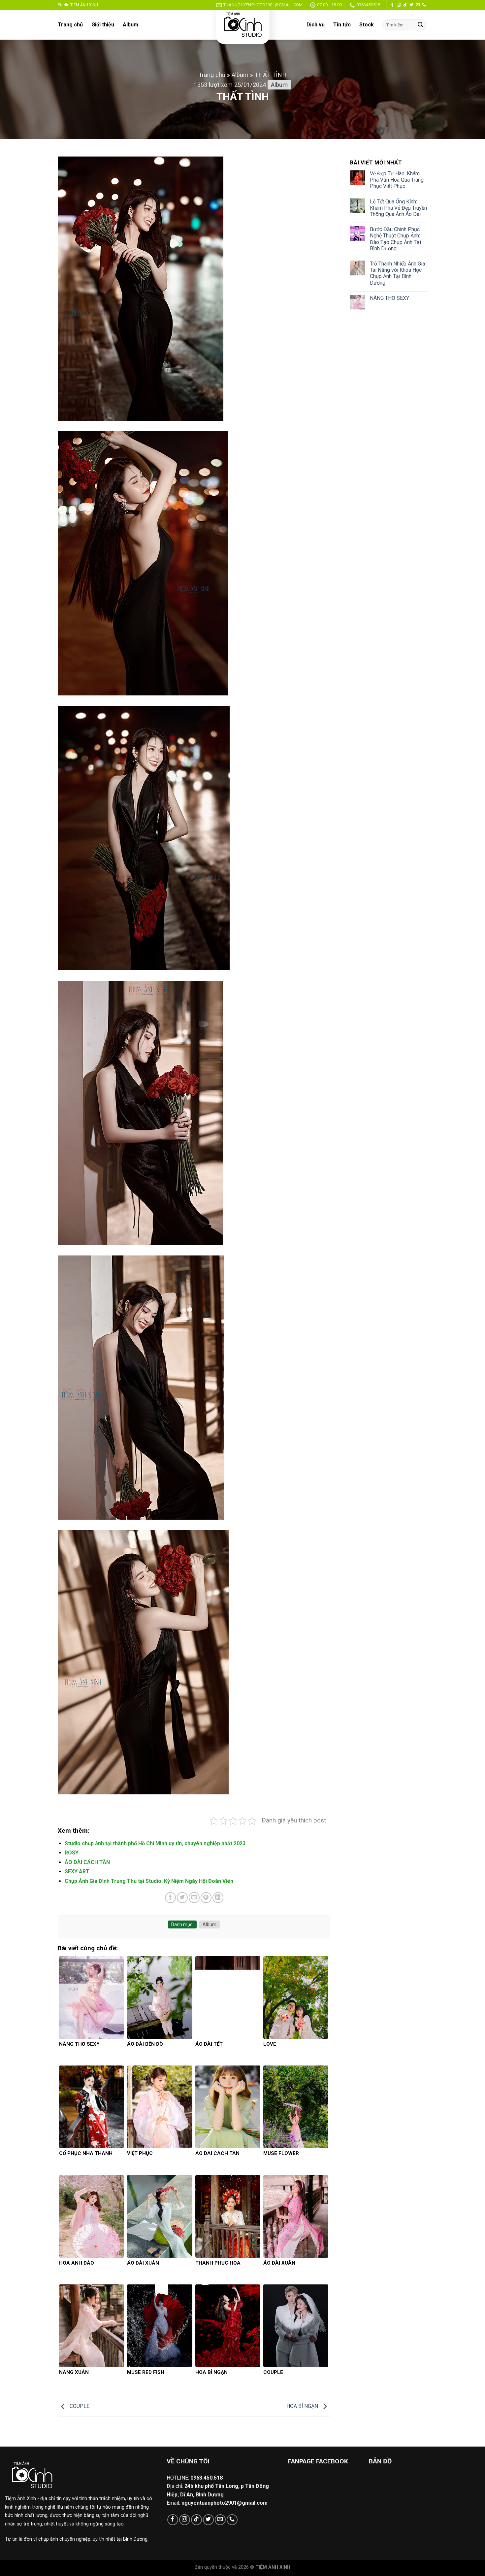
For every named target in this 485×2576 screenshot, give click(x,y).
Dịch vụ (316, 25)
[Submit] (420, 25)
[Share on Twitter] (182, 1898)
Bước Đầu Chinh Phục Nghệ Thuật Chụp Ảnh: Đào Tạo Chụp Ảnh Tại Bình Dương (395, 239)
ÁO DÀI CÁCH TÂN (87, 1862)
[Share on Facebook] (170, 1898)
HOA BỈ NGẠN (303, 2406)
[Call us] (424, 5)
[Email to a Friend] (194, 1898)
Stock (367, 25)
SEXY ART (77, 1871)
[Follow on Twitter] (411, 5)
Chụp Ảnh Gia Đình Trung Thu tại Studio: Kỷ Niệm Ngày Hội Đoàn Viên (149, 1881)
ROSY (72, 1853)
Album (130, 25)
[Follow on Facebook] (392, 5)
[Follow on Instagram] (399, 5)
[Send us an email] (418, 5)
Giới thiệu (103, 25)
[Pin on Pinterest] (206, 1898)
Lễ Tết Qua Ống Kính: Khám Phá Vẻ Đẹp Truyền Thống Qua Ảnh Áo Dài (398, 208)
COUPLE (79, 2406)
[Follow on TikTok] (405, 5)
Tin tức (342, 25)
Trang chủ (70, 25)
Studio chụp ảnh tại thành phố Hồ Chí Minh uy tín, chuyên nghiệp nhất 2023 (155, 1843)
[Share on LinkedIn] (218, 1898)
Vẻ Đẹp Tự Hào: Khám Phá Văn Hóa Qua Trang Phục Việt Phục (397, 180)
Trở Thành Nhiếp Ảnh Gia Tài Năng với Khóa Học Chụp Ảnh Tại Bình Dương (397, 273)
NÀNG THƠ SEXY (389, 298)
